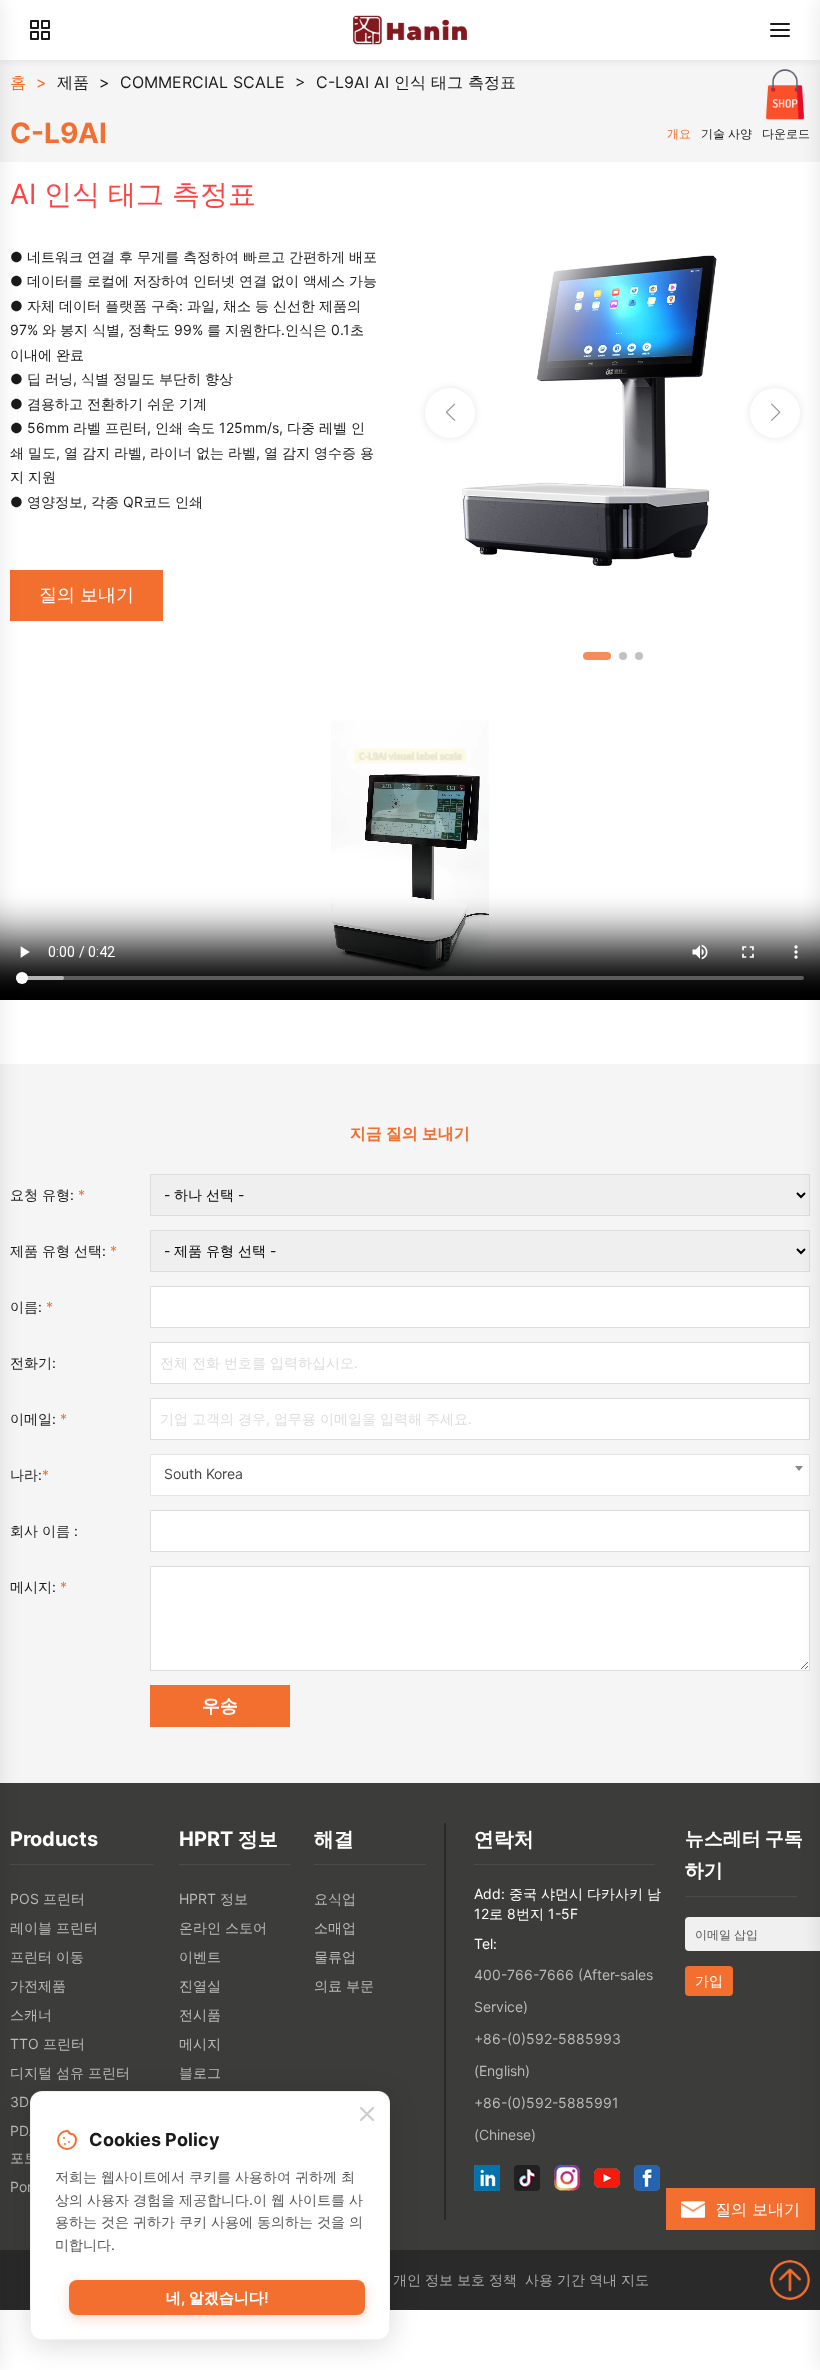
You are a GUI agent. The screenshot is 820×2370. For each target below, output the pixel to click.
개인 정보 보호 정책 (455, 2279)
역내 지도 (619, 2279)
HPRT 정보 (213, 1898)
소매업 (335, 1927)
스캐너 (31, 2014)
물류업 (335, 1956)
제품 (73, 82)
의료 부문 (344, 1985)
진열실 (200, 1985)
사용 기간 (555, 2279)
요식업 (335, 1898)
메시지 (200, 2043)
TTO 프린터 (47, 2043)
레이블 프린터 (54, 1927)
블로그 (200, 2072)
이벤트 (200, 1956)
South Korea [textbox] (203, 1473)
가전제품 (38, 1985)
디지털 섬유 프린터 (70, 2072)
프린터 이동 (47, 1956)
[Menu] (780, 30)
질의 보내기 (86, 594)
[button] (775, 413)
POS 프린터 (47, 1898)
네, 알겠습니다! (217, 2297)
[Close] (367, 2115)
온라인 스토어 (223, 1927)
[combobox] (480, 1475)
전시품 (200, 2014)
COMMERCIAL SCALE (202, 82)
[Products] (40, 30)
